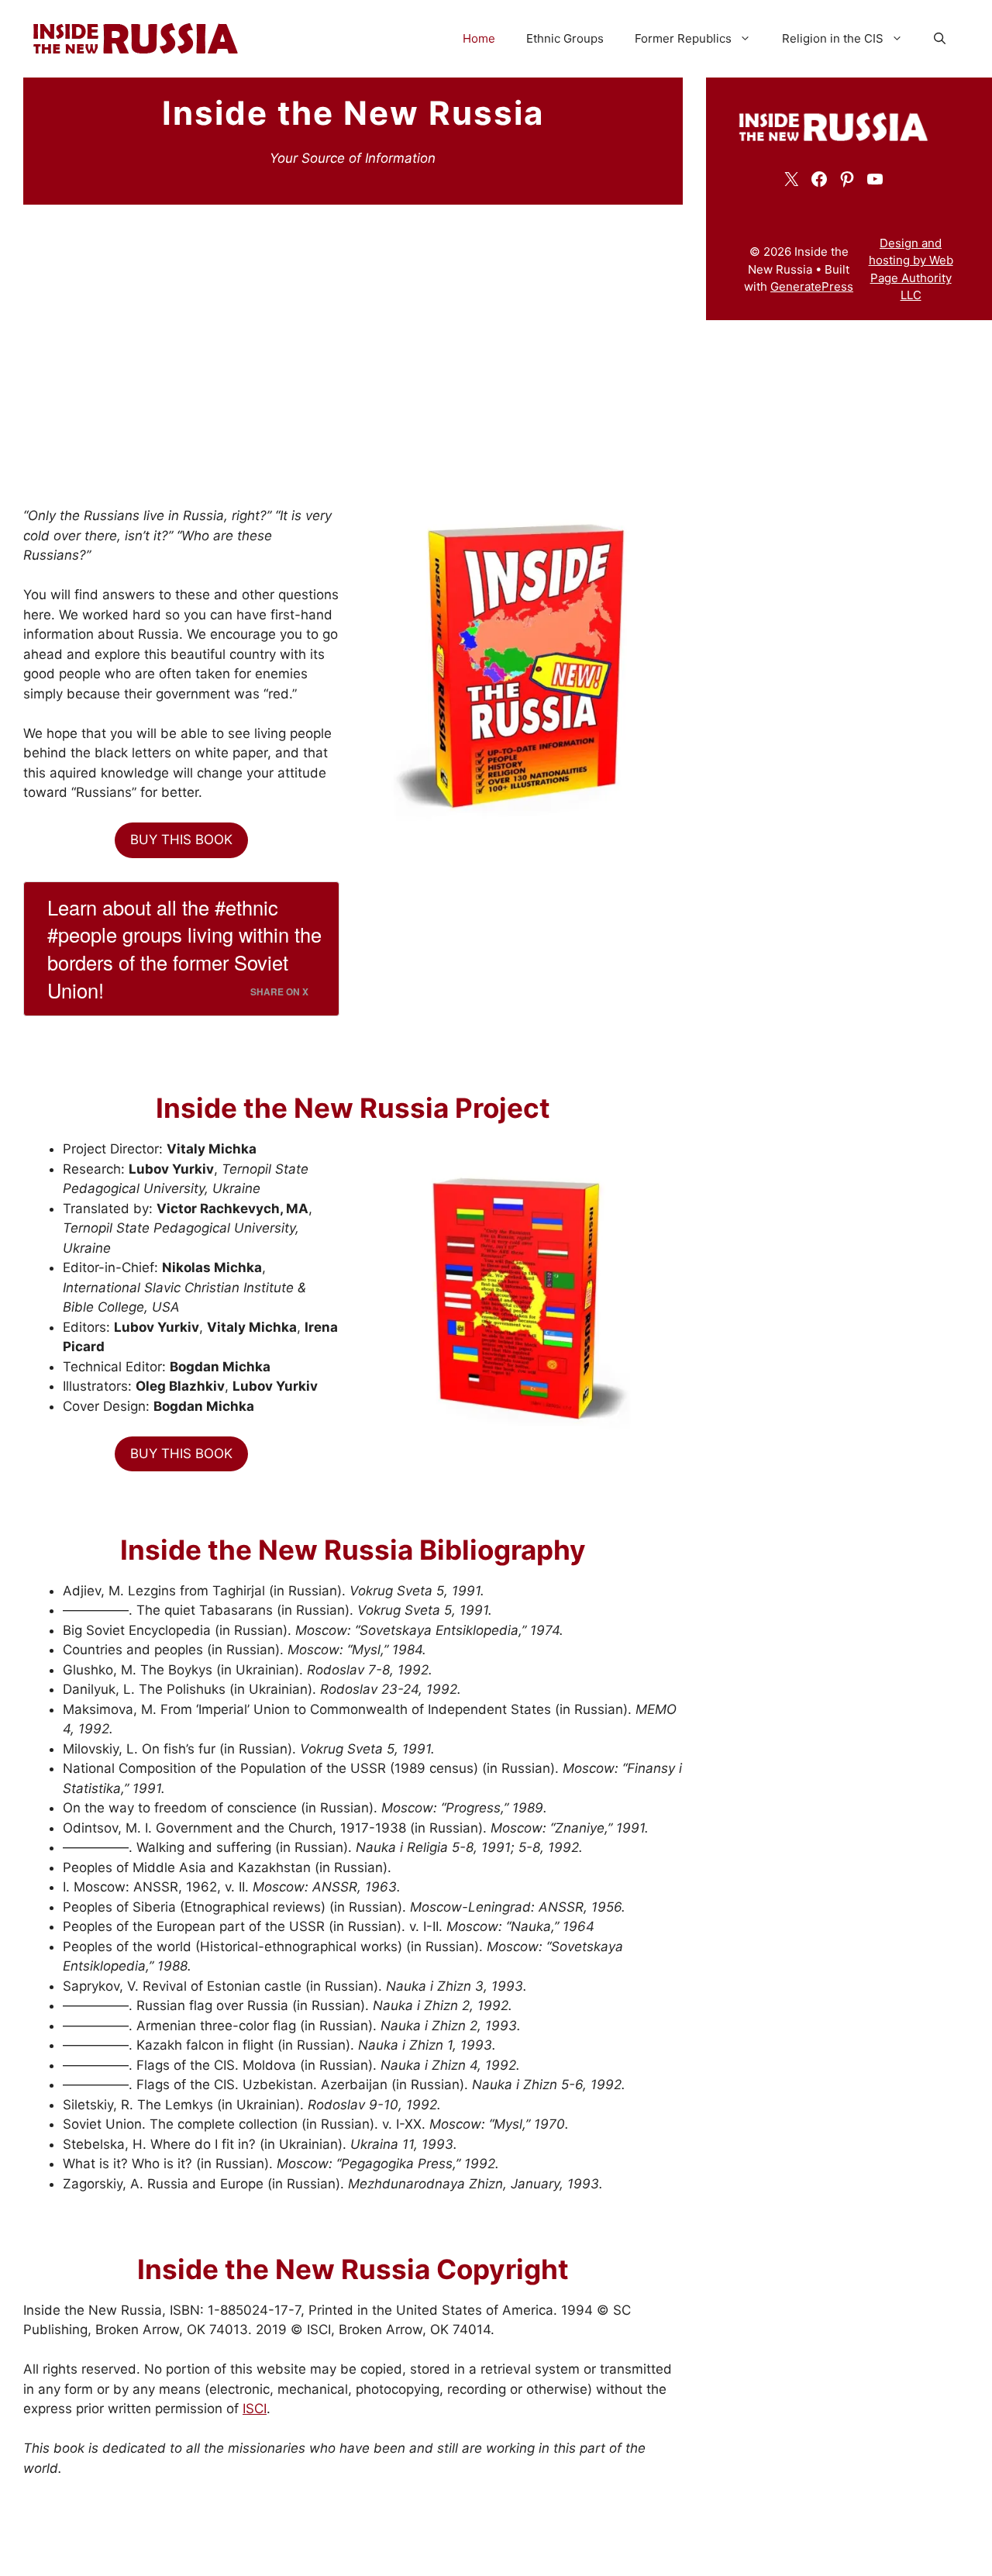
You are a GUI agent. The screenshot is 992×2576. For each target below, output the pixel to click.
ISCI (255, 2409)
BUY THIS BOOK (181, 840)
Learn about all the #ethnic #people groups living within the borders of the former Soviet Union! (184, 948)
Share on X (279, 992)
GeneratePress (812, 286)
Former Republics (683, 38)
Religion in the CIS (833, 38)
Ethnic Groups (565, 38)
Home (479, 38)
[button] (940, 39)
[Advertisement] (353, 336)
